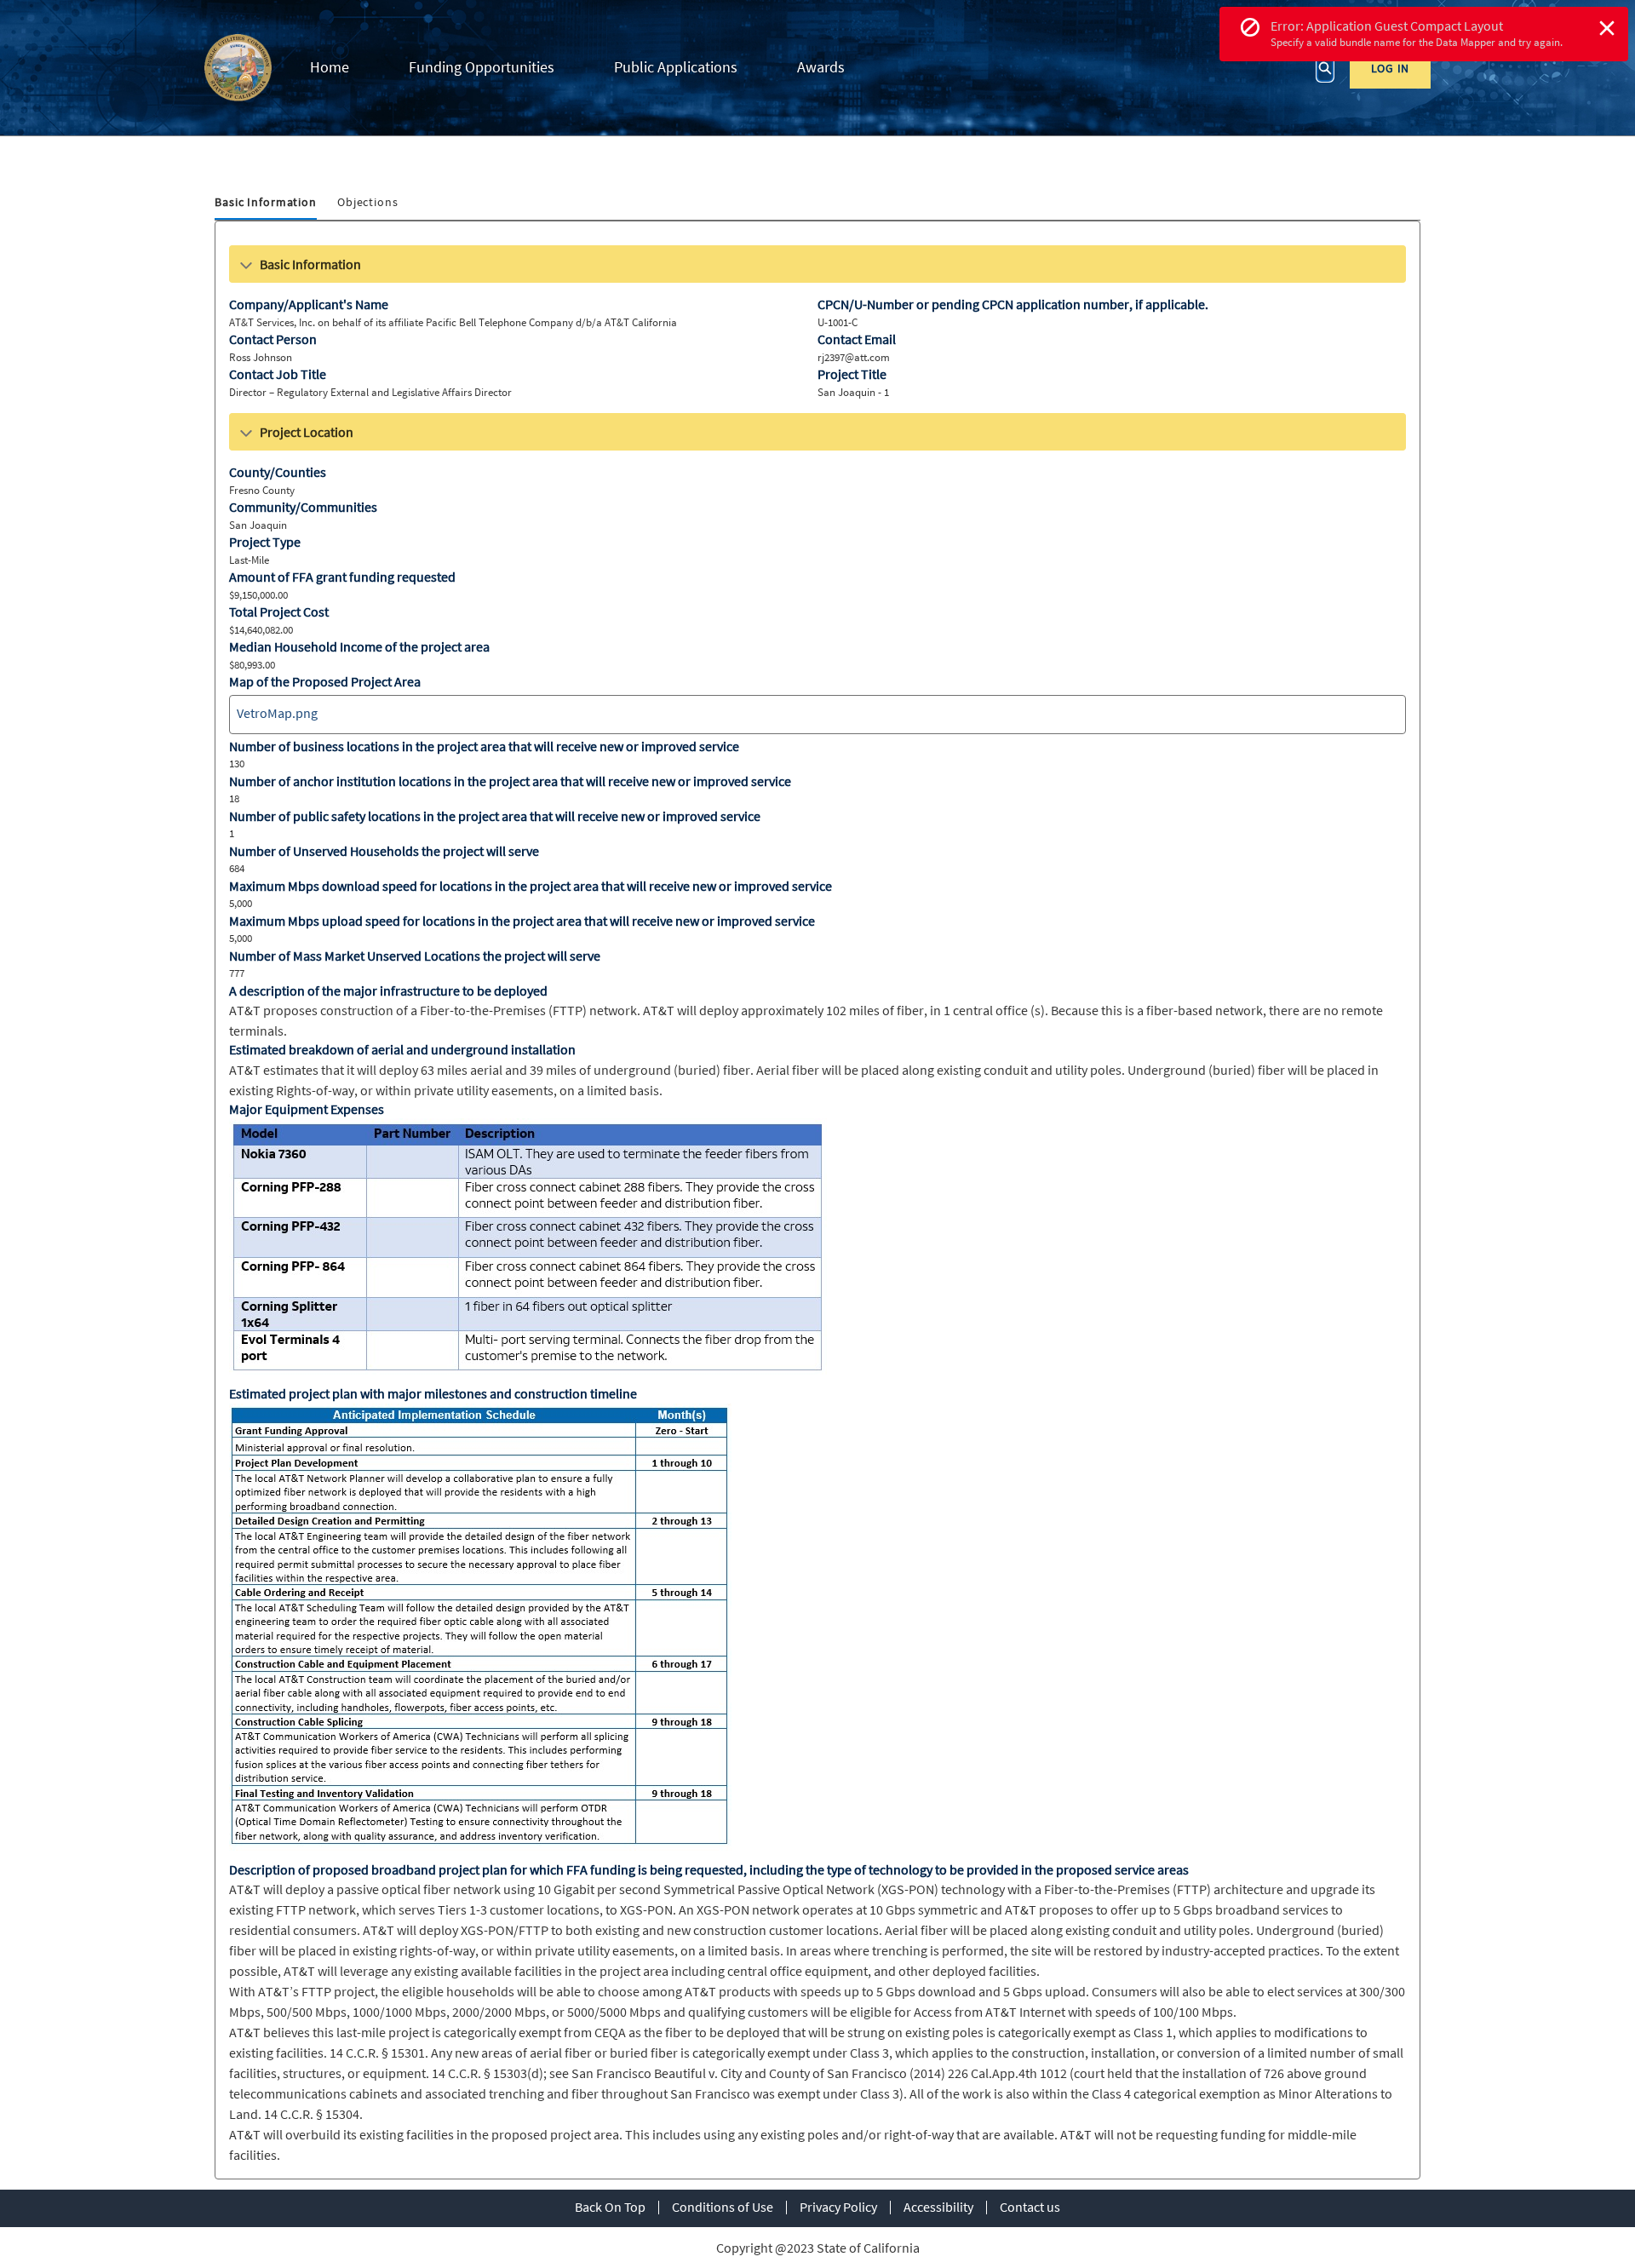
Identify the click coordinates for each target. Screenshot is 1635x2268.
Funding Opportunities (482, 67)
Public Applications (676, 67)
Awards (821, 67)
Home (330, 67)
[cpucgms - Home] (238, 68)
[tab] (266, 203)
